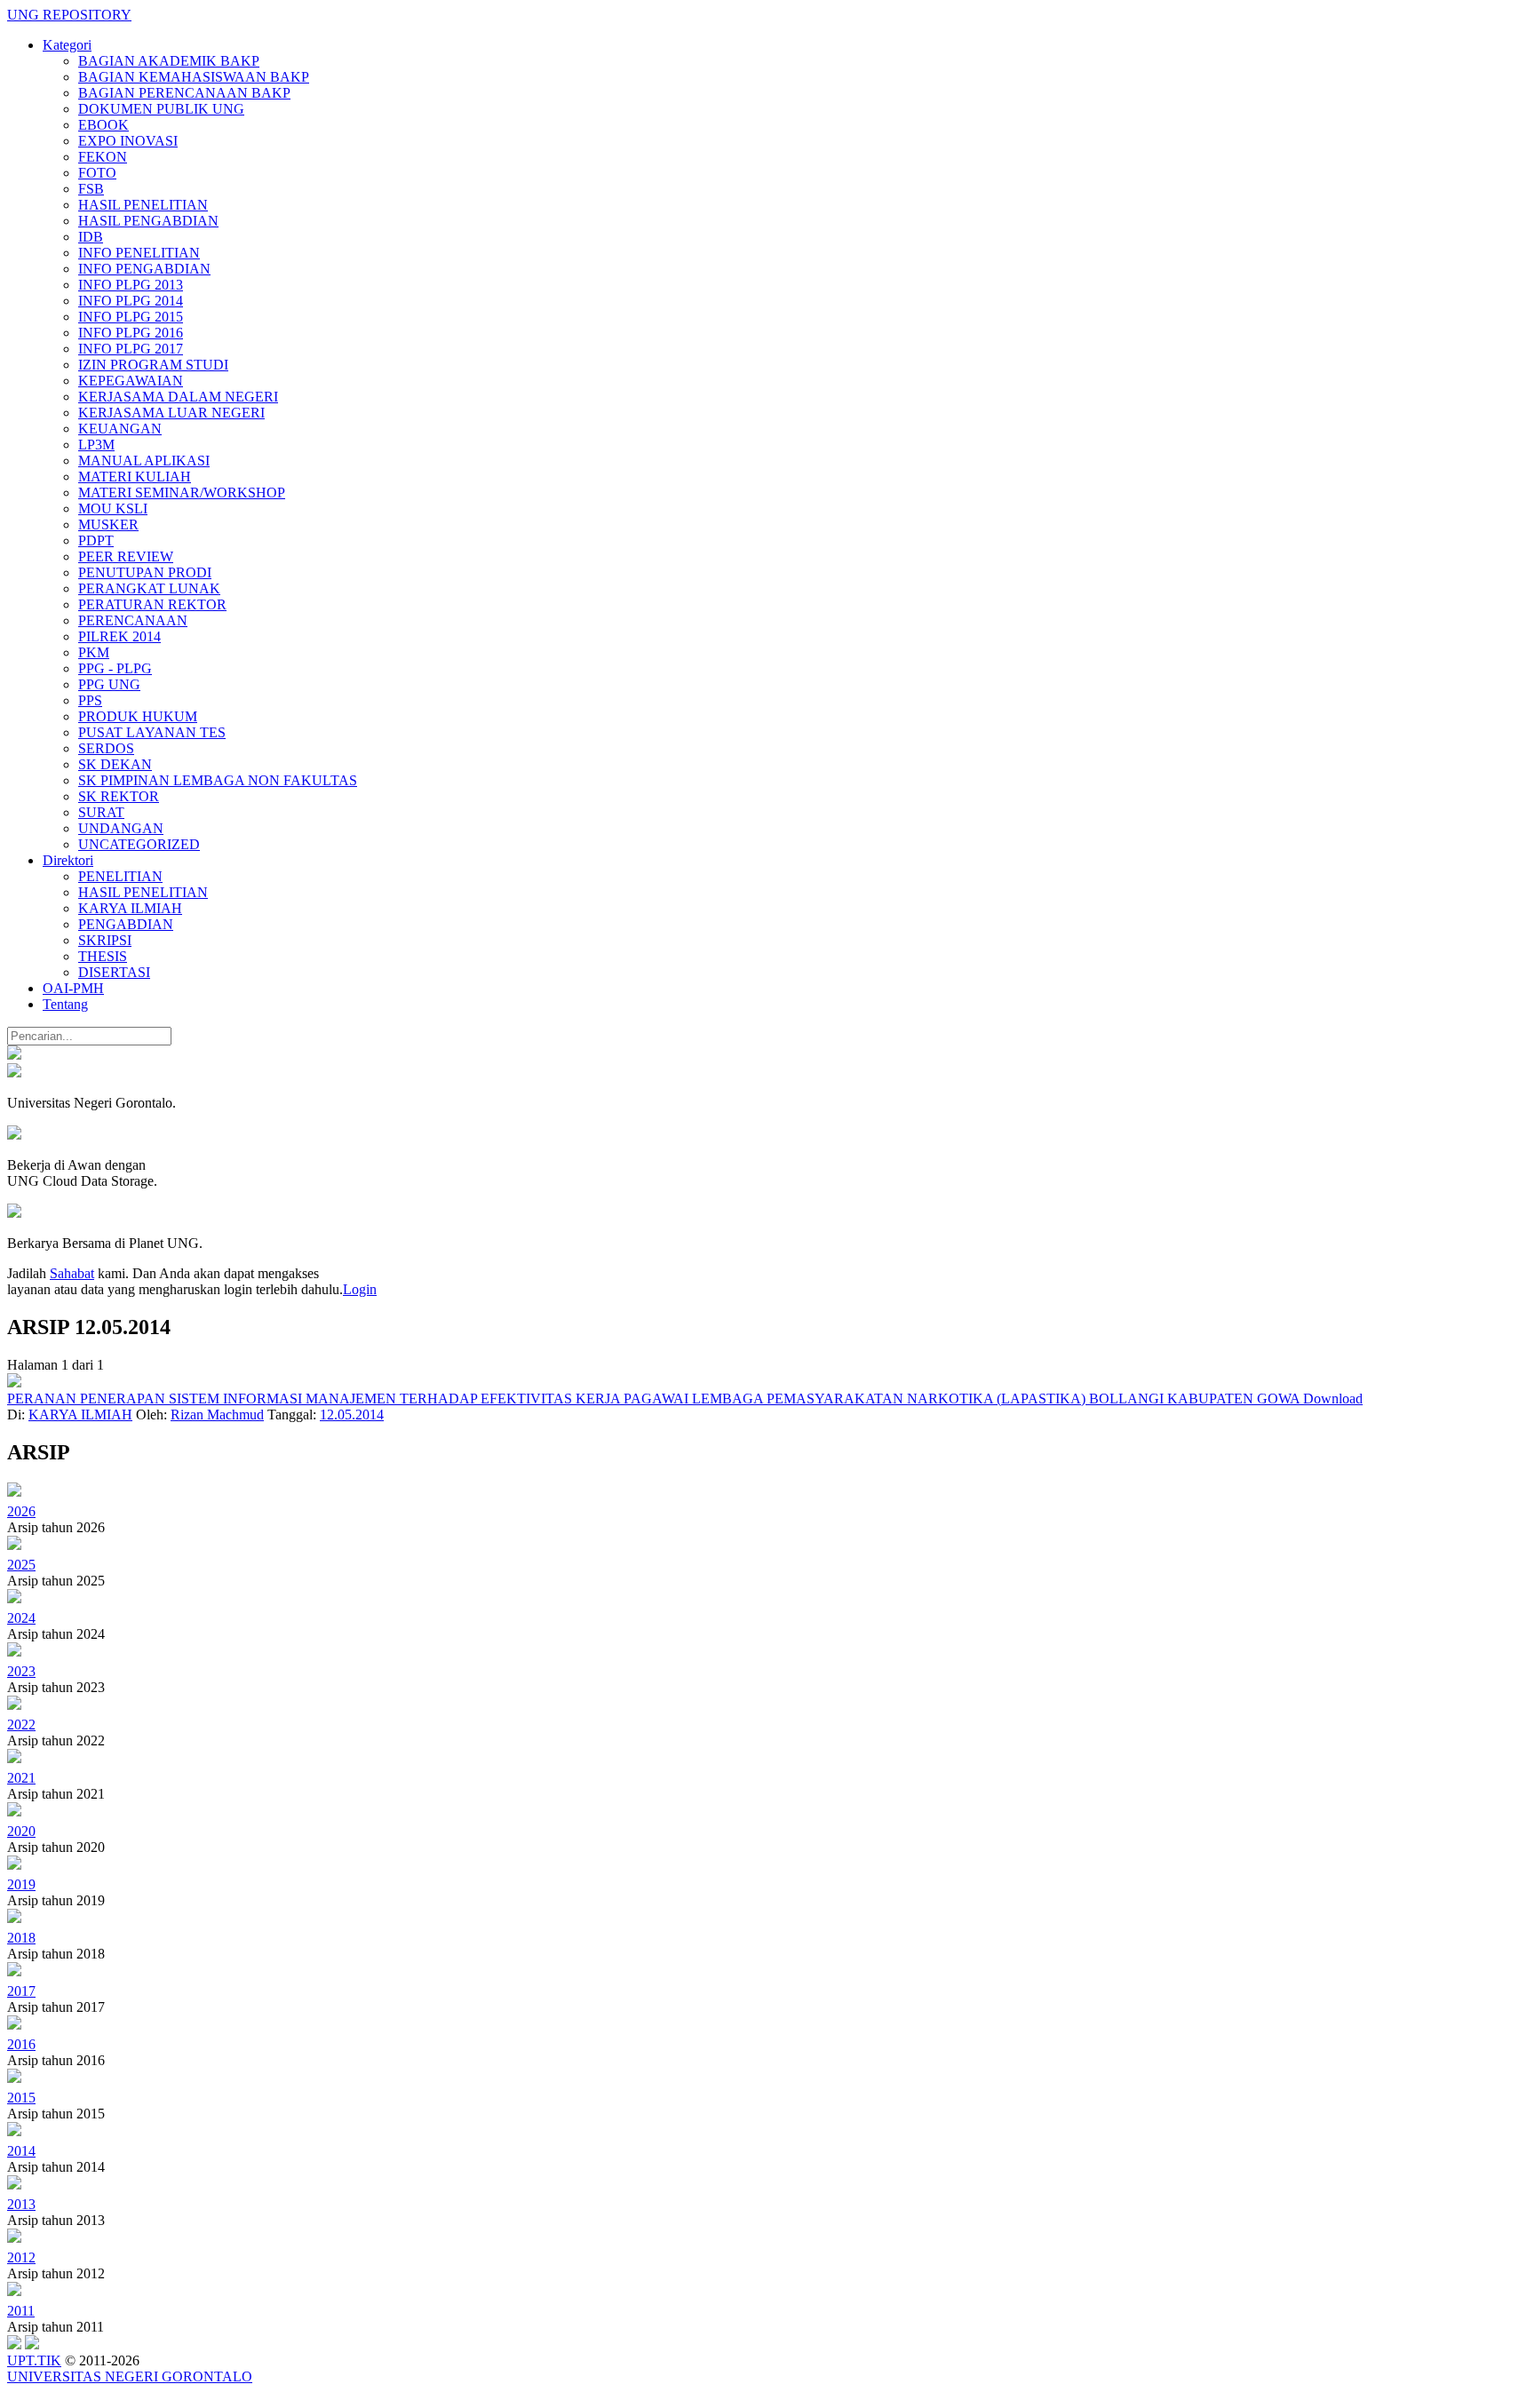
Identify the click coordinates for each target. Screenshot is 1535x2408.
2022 (21, 1725)
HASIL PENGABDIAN (148, 221)
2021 (21, 1778)
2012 (21, 2257)
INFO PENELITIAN (139, 253)
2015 (21, 2098)
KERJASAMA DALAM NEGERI (178, 397)
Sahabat (72, 1273)
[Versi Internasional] (14, 1055)
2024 (21, 1618)
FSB (91, 189)
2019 (21, 1884)
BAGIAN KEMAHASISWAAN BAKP (194, 77)
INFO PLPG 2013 (131, 285)
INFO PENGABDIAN (144, 269)
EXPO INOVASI (128, 141)
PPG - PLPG (115, 668)
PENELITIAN (120, 876)
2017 (21, 1991)
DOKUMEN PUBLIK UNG (161, 109)
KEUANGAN (120, 429)
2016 (21, 2044)
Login (360, 1289)
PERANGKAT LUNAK (149, 588)
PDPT (96, 540)
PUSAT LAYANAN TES (152, 732)
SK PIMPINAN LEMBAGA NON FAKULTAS (218, 780)
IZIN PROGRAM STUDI (153, 365)
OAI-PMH (73, 988)
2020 (21, 1831)
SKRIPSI (105, 940)
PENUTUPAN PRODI (145, 572)
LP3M (96, 445)
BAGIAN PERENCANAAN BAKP (184, 93)
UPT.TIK (34, 2360)
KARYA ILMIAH (130, 908)
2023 (21, 1671)
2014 (21, 2151)
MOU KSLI (113, 509)
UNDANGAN (121, 828)
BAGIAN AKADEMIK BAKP (169, 61)
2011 (21, 2311)
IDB (91, 237)
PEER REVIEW (126, 556)
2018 (21, 1938)
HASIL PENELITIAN (143, 205)
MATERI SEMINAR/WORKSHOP (182, 493)
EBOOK (103, 125)
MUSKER (108, 525)
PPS (90, 700)
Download (1333, 1399)
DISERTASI (114, 972)
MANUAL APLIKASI (144, 461)
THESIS (103, 956)
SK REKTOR (119, 796)
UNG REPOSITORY (69, 15)
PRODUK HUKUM (138, 716)
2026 (21, 1511)
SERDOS (106, 748)
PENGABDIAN (126, 924)
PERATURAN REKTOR (152, 604)
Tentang (65, 1004)
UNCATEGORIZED (139, 844)
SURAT (101, 812)
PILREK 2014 (119, 636)
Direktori (68, 860)
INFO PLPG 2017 (131, 349)
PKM (94, 652)
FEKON (103, 157)
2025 (21, 1565)
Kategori (67, 45)
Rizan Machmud (217, 1415)
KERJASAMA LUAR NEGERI (171, 413)
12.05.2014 (352, 1415)
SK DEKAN (115, 764)
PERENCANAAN (133, 620)
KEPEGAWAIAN (131, 381)
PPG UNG (109, 684)
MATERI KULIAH (135, 477)
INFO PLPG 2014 (131, 301)
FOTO (97, 173)
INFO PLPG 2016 (131, 333)
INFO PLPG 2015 (131, 317)
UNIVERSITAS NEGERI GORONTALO (130, 2376)
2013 (21, 2204)
